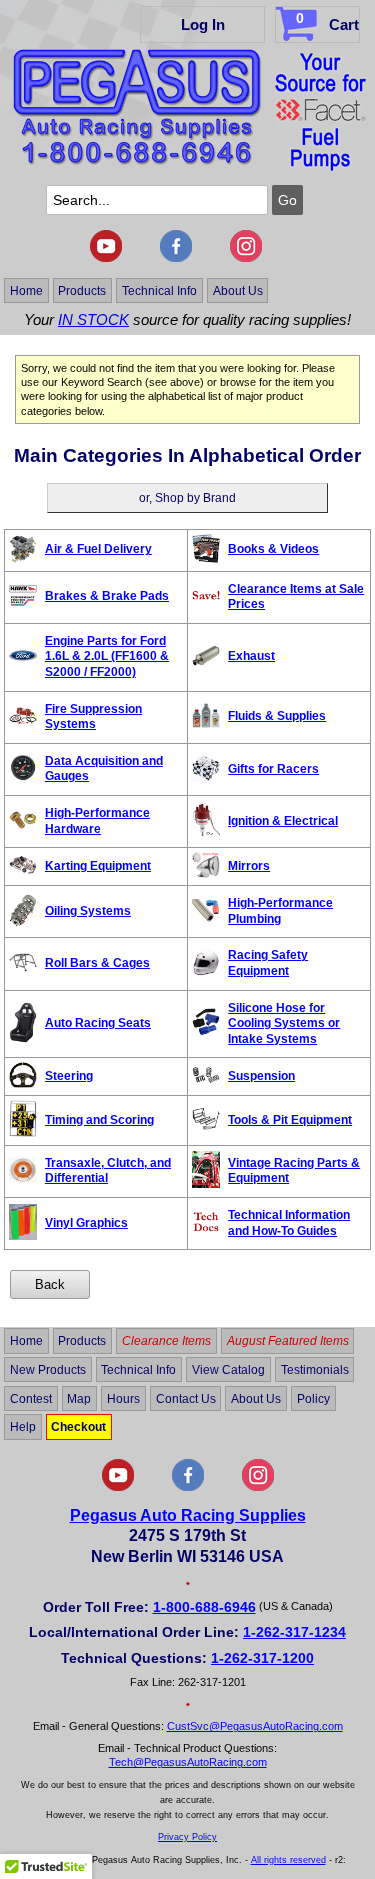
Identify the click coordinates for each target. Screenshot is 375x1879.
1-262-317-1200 (262, 1658)
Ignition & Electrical (283, 821)
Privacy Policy (187, 1837)
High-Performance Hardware (97, 821)
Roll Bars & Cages (97, 963)
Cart (327, 21)
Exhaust (251, 656)
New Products (48, 1370)
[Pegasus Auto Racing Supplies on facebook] (176, 258)
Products (82, 290)
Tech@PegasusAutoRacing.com (188, 1762)
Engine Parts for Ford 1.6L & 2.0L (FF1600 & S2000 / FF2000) (107, 656)
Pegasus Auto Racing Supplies (188, 1515)
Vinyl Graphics (86, 1223)
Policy (313, 1398)
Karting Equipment (98, 866)
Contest (31, 1398)
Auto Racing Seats (98, 1023)
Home (26, 290)
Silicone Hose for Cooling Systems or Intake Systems (284, 1023)
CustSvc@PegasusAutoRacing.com (255, 1726)
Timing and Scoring (99, 1120)
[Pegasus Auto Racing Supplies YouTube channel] (106, 258)
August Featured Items (288, 1341)
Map (79, 1398)
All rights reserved (288, 1860)
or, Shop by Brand (187, 498)
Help (23, 1427)
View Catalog (228, 1370)
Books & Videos (273, 549)
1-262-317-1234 (294, 1632)
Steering (69, 1076)
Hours (123, 1398)
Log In (203, 24)
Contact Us (186, 1398)
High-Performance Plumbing (280, 911)
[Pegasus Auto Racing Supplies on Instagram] (246, 258)
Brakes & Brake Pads (107, 596)
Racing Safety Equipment (268, 963)
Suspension (261, 1076)
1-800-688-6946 (204, 1607)
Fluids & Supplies (277, 716)
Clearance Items (166, 1341)
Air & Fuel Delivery (98, 549)
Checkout (78, 1427)
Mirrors (249, 866)
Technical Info (159, 290)
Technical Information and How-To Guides (289, 1223)
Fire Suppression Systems (93, 717)
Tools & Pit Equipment (290, 1120)
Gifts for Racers (273, 769)
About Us (238, 290)
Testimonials (315, 1370)
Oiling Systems (88, 911)
